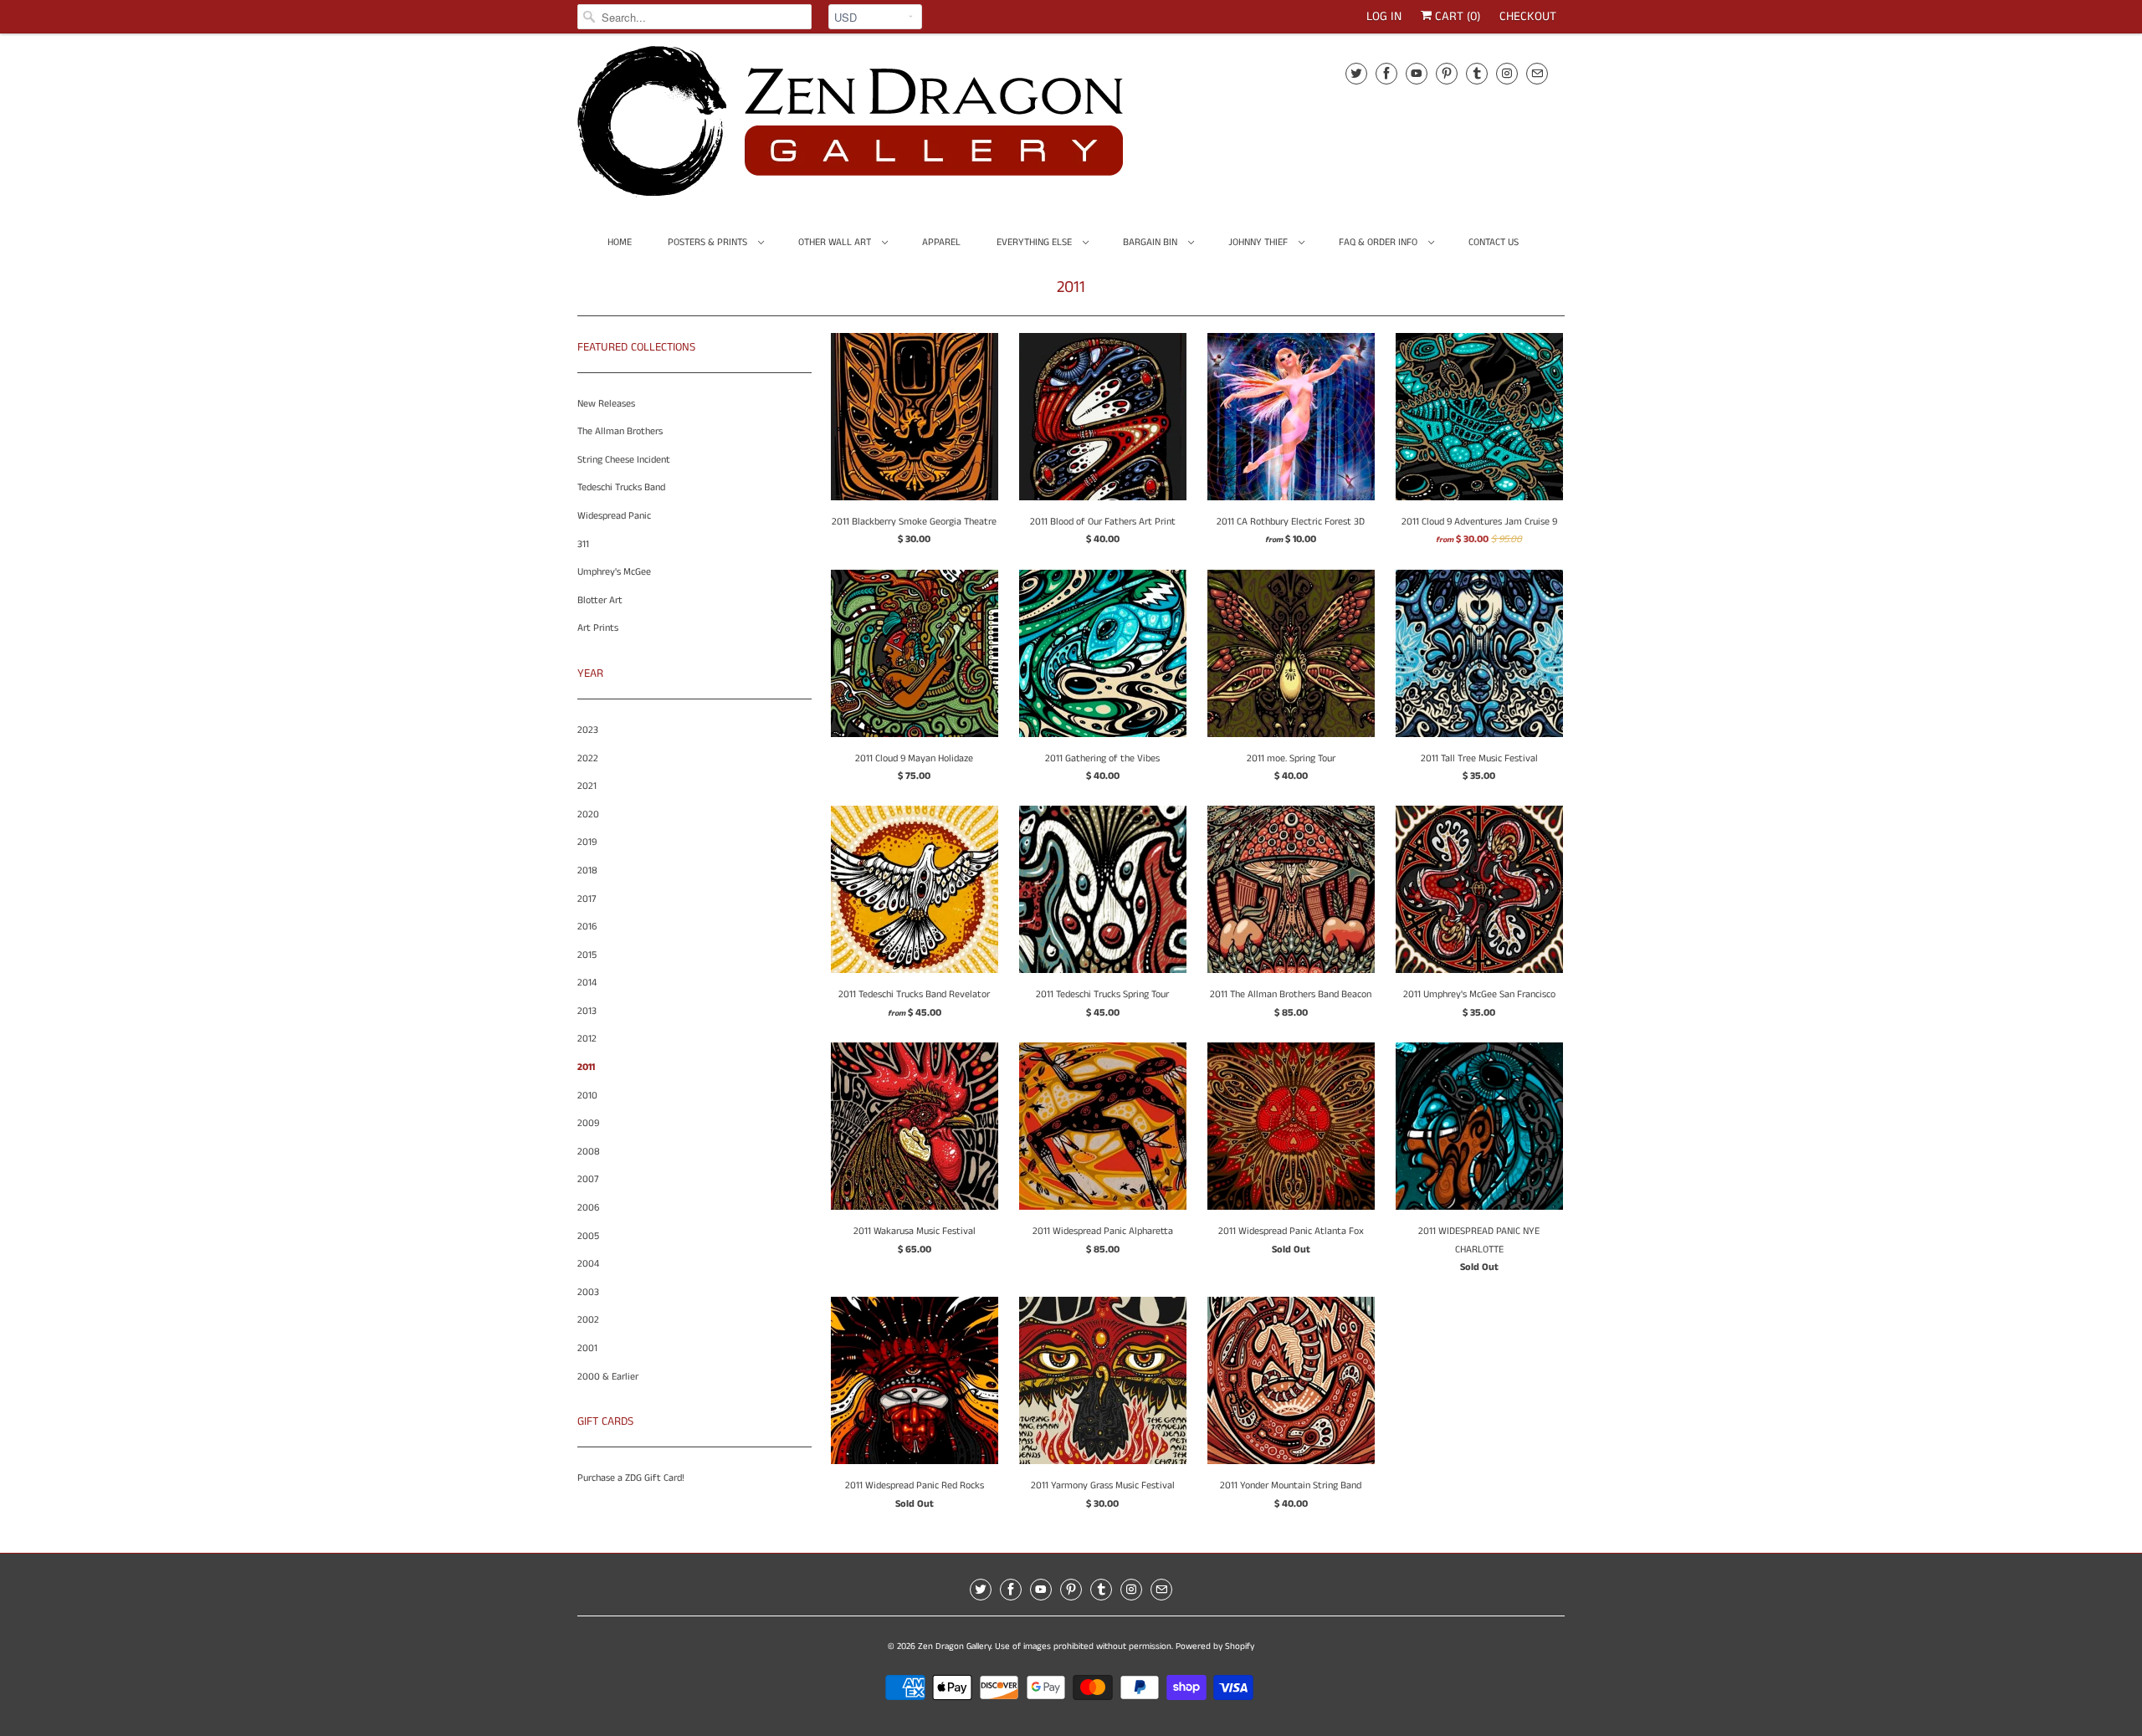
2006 (588, 1208)
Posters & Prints (709, 242)
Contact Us (1494, 242)
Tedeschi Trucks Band (621, 487)
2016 (587, 927)
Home (620, 242)
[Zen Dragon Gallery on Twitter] (1356, 73)
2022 (588, 758)
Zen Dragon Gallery (954, 1646)
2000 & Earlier (608, 1377)
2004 (588, 1264)
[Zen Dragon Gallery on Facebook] (1386, 73)
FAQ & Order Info (1379, 242)
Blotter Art (600, 600)
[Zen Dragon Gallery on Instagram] (1507, 73)
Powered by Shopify (1215, 1646)
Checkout (1528, 16)
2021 (587, 786)
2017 (587, 899)
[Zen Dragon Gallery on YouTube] (1417, 73)
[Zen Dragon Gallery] (879, 127)
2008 (589, 1152)
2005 (588, 1236)
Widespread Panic (614, 516)
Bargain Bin (1151, 242)
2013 (587, 1011)
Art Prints (598, 628)
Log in (1384, 16)
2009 (588, 1123)
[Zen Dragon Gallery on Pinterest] (1447, 73)
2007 (588, 1179)
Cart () (1456, 16)
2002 (588, 1320)
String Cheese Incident (624, 460)
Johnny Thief (1259, 242)
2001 (587, 1348)
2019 (587, 842)
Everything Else (1035, 242)
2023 (588, 730)
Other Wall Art (836, 242)
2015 (587, 955)
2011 (1071, 287)
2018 (587, 871)
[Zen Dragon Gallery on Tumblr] (1477, 73)
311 (583, 544)
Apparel (941, 242)
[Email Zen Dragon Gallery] (1537, 73)
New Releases (606, 404)
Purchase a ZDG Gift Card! (631, 1478)
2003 (588, 1292)
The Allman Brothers (620, 431)
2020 (588, 814)
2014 (587, 983)
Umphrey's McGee (614, 572)
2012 (587, 1039)
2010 (587, 1096)
